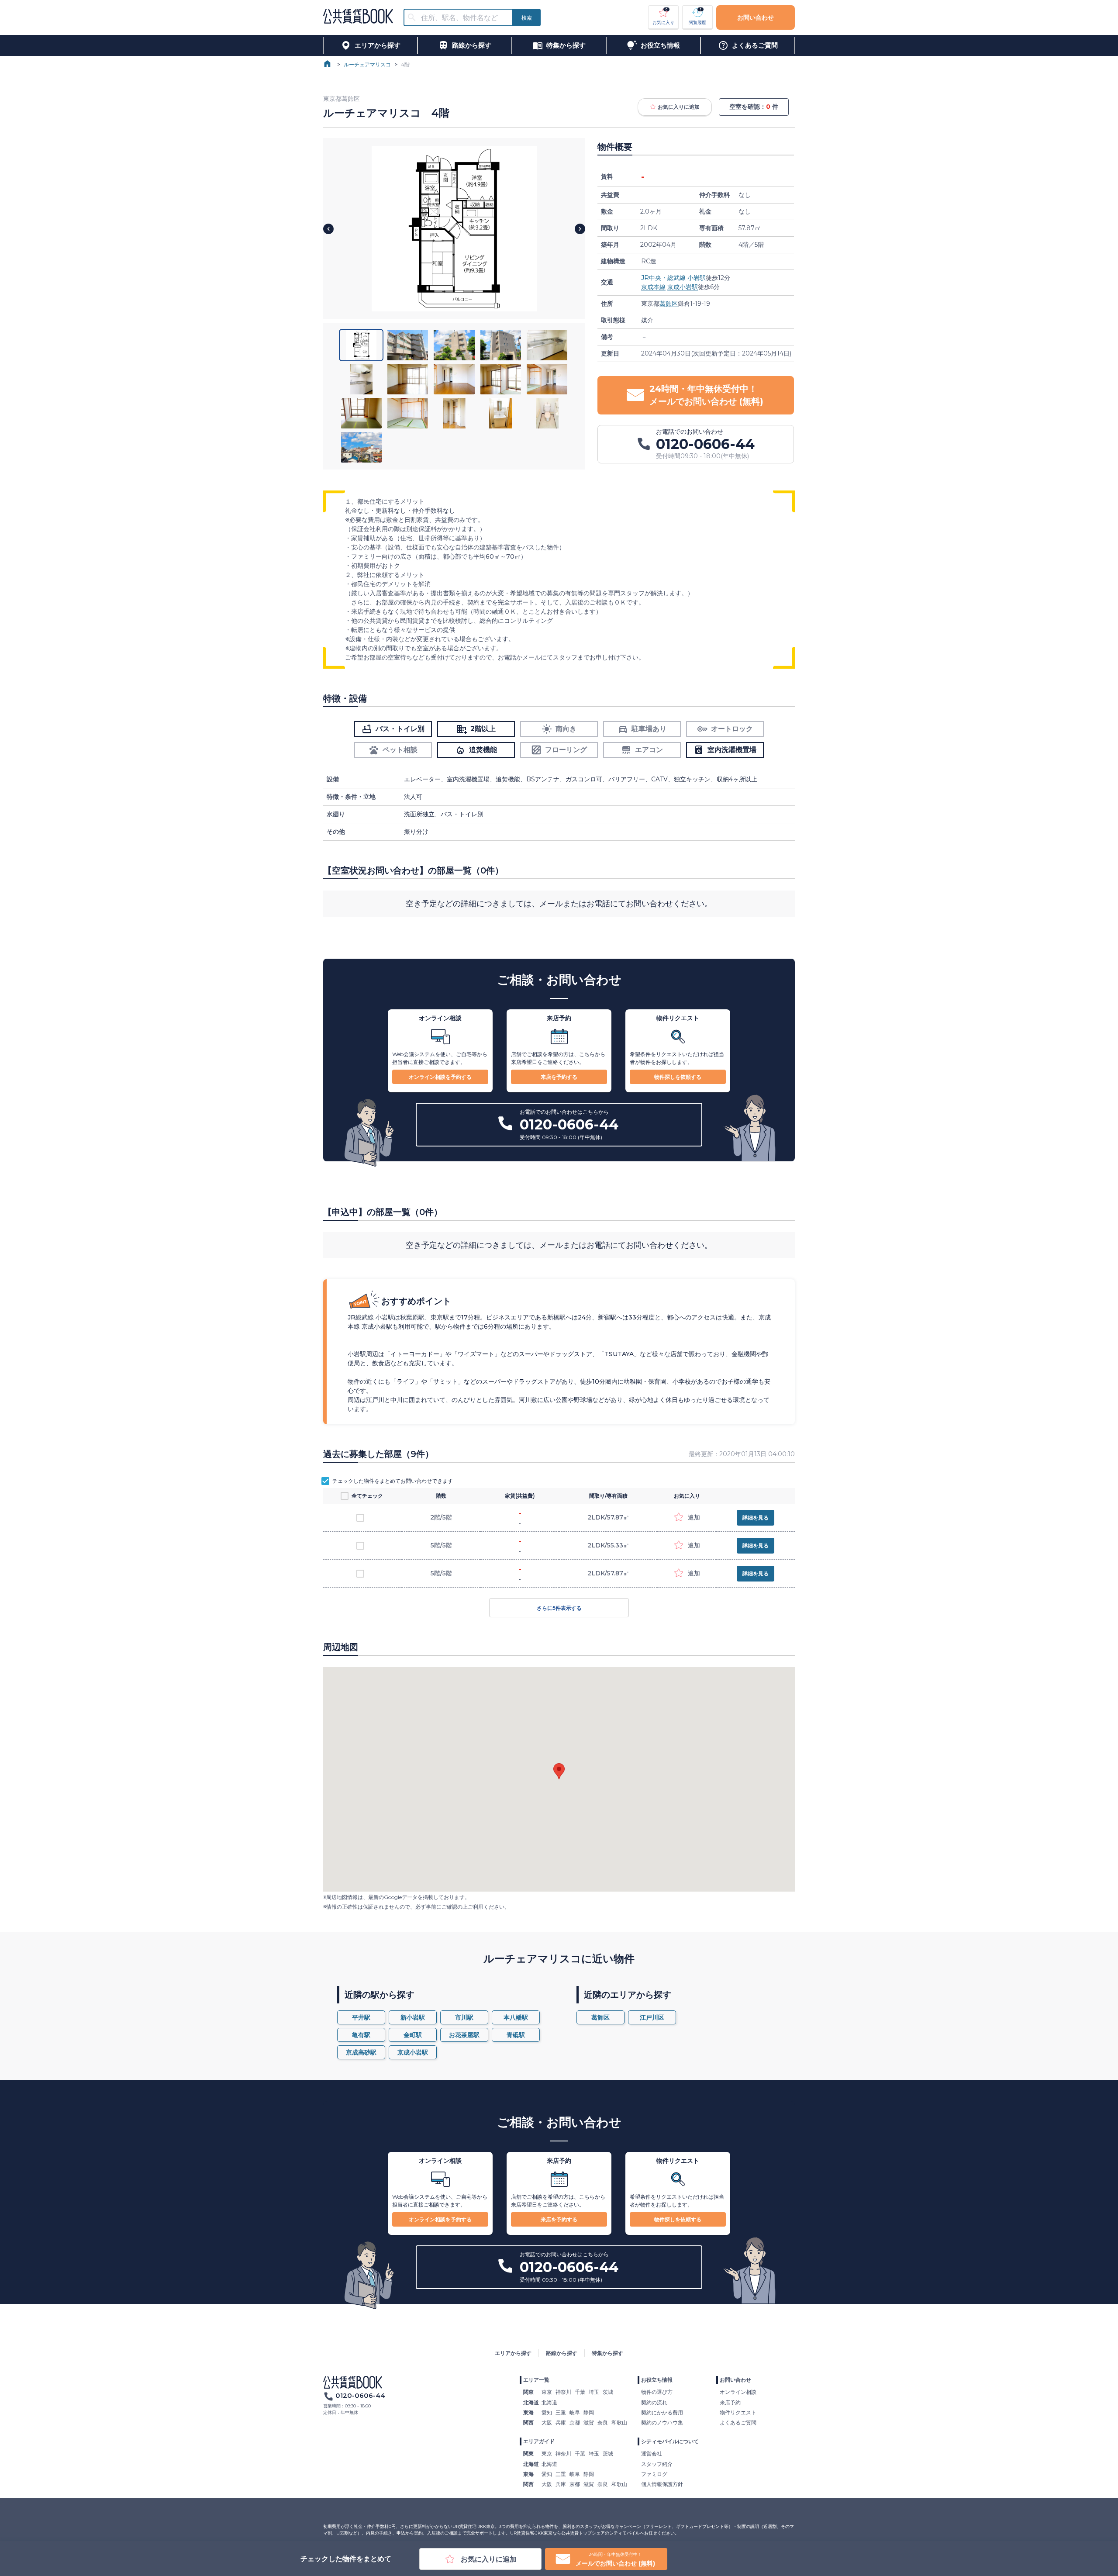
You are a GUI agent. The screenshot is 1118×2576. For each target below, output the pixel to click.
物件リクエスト (738, 2412)
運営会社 (652, 2453)
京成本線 (653, 287)
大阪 (547, 2422)
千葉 (580, 2392)
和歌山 (619, 2422)
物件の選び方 (657, 2392)
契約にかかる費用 (662, 2412)
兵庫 (561, 2422)
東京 (547, 2392)
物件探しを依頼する (678, 1077)
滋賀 (589, 2422)
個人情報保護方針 (662, 2484)
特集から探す (607, 2353)
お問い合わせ (756, 17)
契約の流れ (654, 2402)
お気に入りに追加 (679, 107)
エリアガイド (539, 2441)
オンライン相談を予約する (440, 1077)
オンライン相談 (738, 2392)
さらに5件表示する (559, 1608)
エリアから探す (513, 2353)
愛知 (547, 2412)
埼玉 (594, 2392)
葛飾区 (669, 304)
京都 (575, 2422)
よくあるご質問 (738, 2422)
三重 (561, 2412)
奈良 (603, 2422)
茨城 (608, 2392)
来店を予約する (559, 1077)
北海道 (549, 2402)
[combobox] (463, 18)
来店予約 (730, 2402)
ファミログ (654, 2474)
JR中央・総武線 (663, 278)
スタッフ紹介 (657, 2464)
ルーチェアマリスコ (367, 64)
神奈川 (563, 2392)
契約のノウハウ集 (662, 2422)
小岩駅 (697, 278)
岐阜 (575, 2412)
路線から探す (562, 2353)
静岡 (589, 2412)
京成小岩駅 (683, 287)
